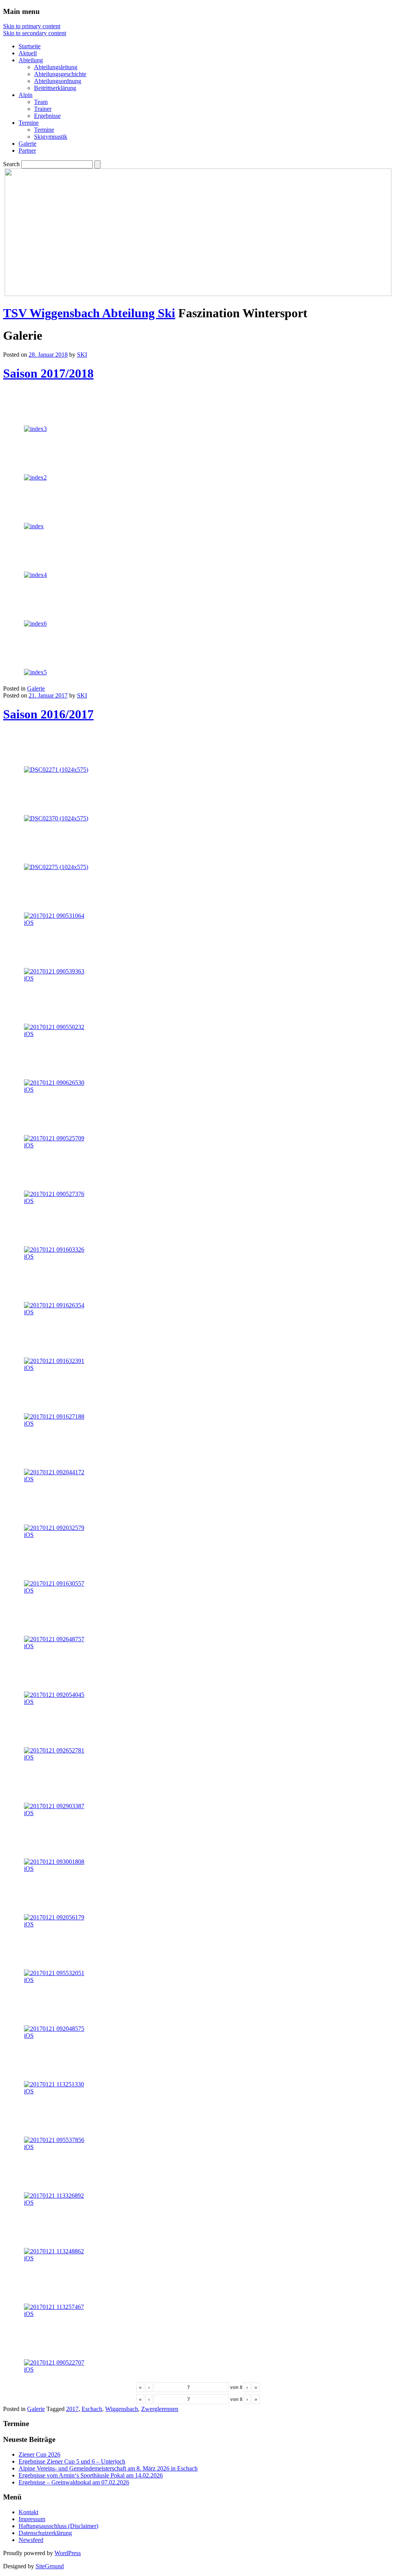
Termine (29, 123)
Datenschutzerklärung (45, 2533)
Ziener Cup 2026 (39, 2454)
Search (11, 164)
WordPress (68, 2553)
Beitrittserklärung (55, 88)
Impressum (32, 2519)
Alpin (26, 95)
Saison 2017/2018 (48, 373)
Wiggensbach (122, 2409)
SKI (82, 355)
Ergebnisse (47, 116)
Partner (27, 151)
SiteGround (50, 2566)
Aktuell (28, 53)
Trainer (43, 109)
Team (41, 102)
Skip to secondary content (35, 33)
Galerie (27, 144)
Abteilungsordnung (58, 81)
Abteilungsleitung (56, 67)
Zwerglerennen (160, 2409)
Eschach (92, 2409)
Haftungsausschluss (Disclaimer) (58, 2526)
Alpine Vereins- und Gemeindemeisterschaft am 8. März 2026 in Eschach (108, 2468)
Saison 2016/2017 (48, 714)
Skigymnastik (51, 137)
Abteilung (31, 60)
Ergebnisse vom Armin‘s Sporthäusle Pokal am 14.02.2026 (91, 2475)
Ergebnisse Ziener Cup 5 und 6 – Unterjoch (72, 2461)
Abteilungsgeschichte (60, 74)
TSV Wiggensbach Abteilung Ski (89, 313)
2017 (72, 2409)
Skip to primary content (32, 26)
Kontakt (28, 2512)
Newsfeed (31, 2540)
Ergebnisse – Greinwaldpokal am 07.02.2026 (74, 2482)
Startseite (30, 46)
